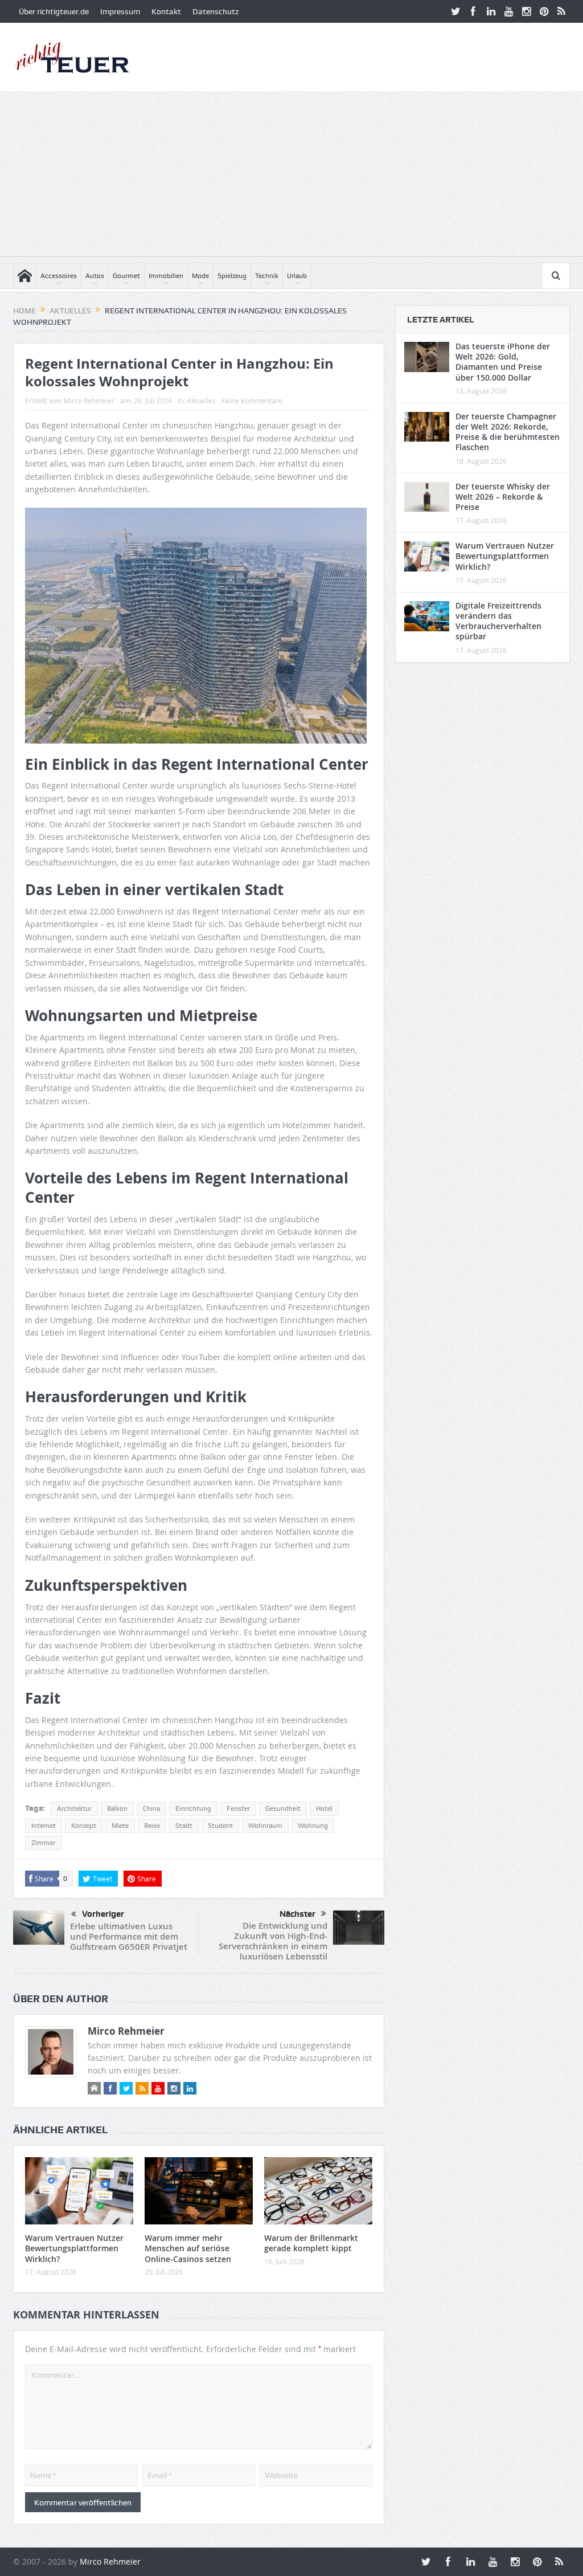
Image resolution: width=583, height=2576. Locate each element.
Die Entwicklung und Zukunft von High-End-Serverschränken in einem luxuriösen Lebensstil (273, 1941)
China (151, 1808)
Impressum (120, 11)
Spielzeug (232, 276)
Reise (152, 1826)
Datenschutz (215, 11)
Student (220, 1826)
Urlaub (297, 276)
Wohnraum (265, 1826)
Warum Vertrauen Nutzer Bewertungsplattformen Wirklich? (74, 2248)
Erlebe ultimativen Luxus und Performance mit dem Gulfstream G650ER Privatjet (129, 1936)
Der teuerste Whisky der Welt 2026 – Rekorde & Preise (503, 497)
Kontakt (166, 11)
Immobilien (166, 276)
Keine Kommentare (252, 401)
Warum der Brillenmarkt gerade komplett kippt (311, 2243)
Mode (200, 276)
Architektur (74, 1808)
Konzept (84, 1826)
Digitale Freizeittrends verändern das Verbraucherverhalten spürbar (498, 621)
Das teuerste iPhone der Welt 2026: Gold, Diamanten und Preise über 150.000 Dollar (503, 362)
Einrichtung (193, 1808)
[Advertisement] (291, 177)
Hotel (324, 1808)
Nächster (297, 1914)
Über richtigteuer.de (54, 11)
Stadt (184, 1826)
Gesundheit (283, 1808)
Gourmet (126, 276)
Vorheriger (103, 1914)
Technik (267, 276)
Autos (95, 276)
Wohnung (313, 1826)
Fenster (238, 1808)
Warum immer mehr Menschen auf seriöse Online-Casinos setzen (188, 2248)
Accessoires (59, 276)
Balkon (117, 1808)
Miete (120, 1826)
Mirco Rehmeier (89, 401)
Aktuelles (201, 401)
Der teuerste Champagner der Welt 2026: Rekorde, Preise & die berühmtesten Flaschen (508, 432)
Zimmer (43, 1843)
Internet (44, 1826)
